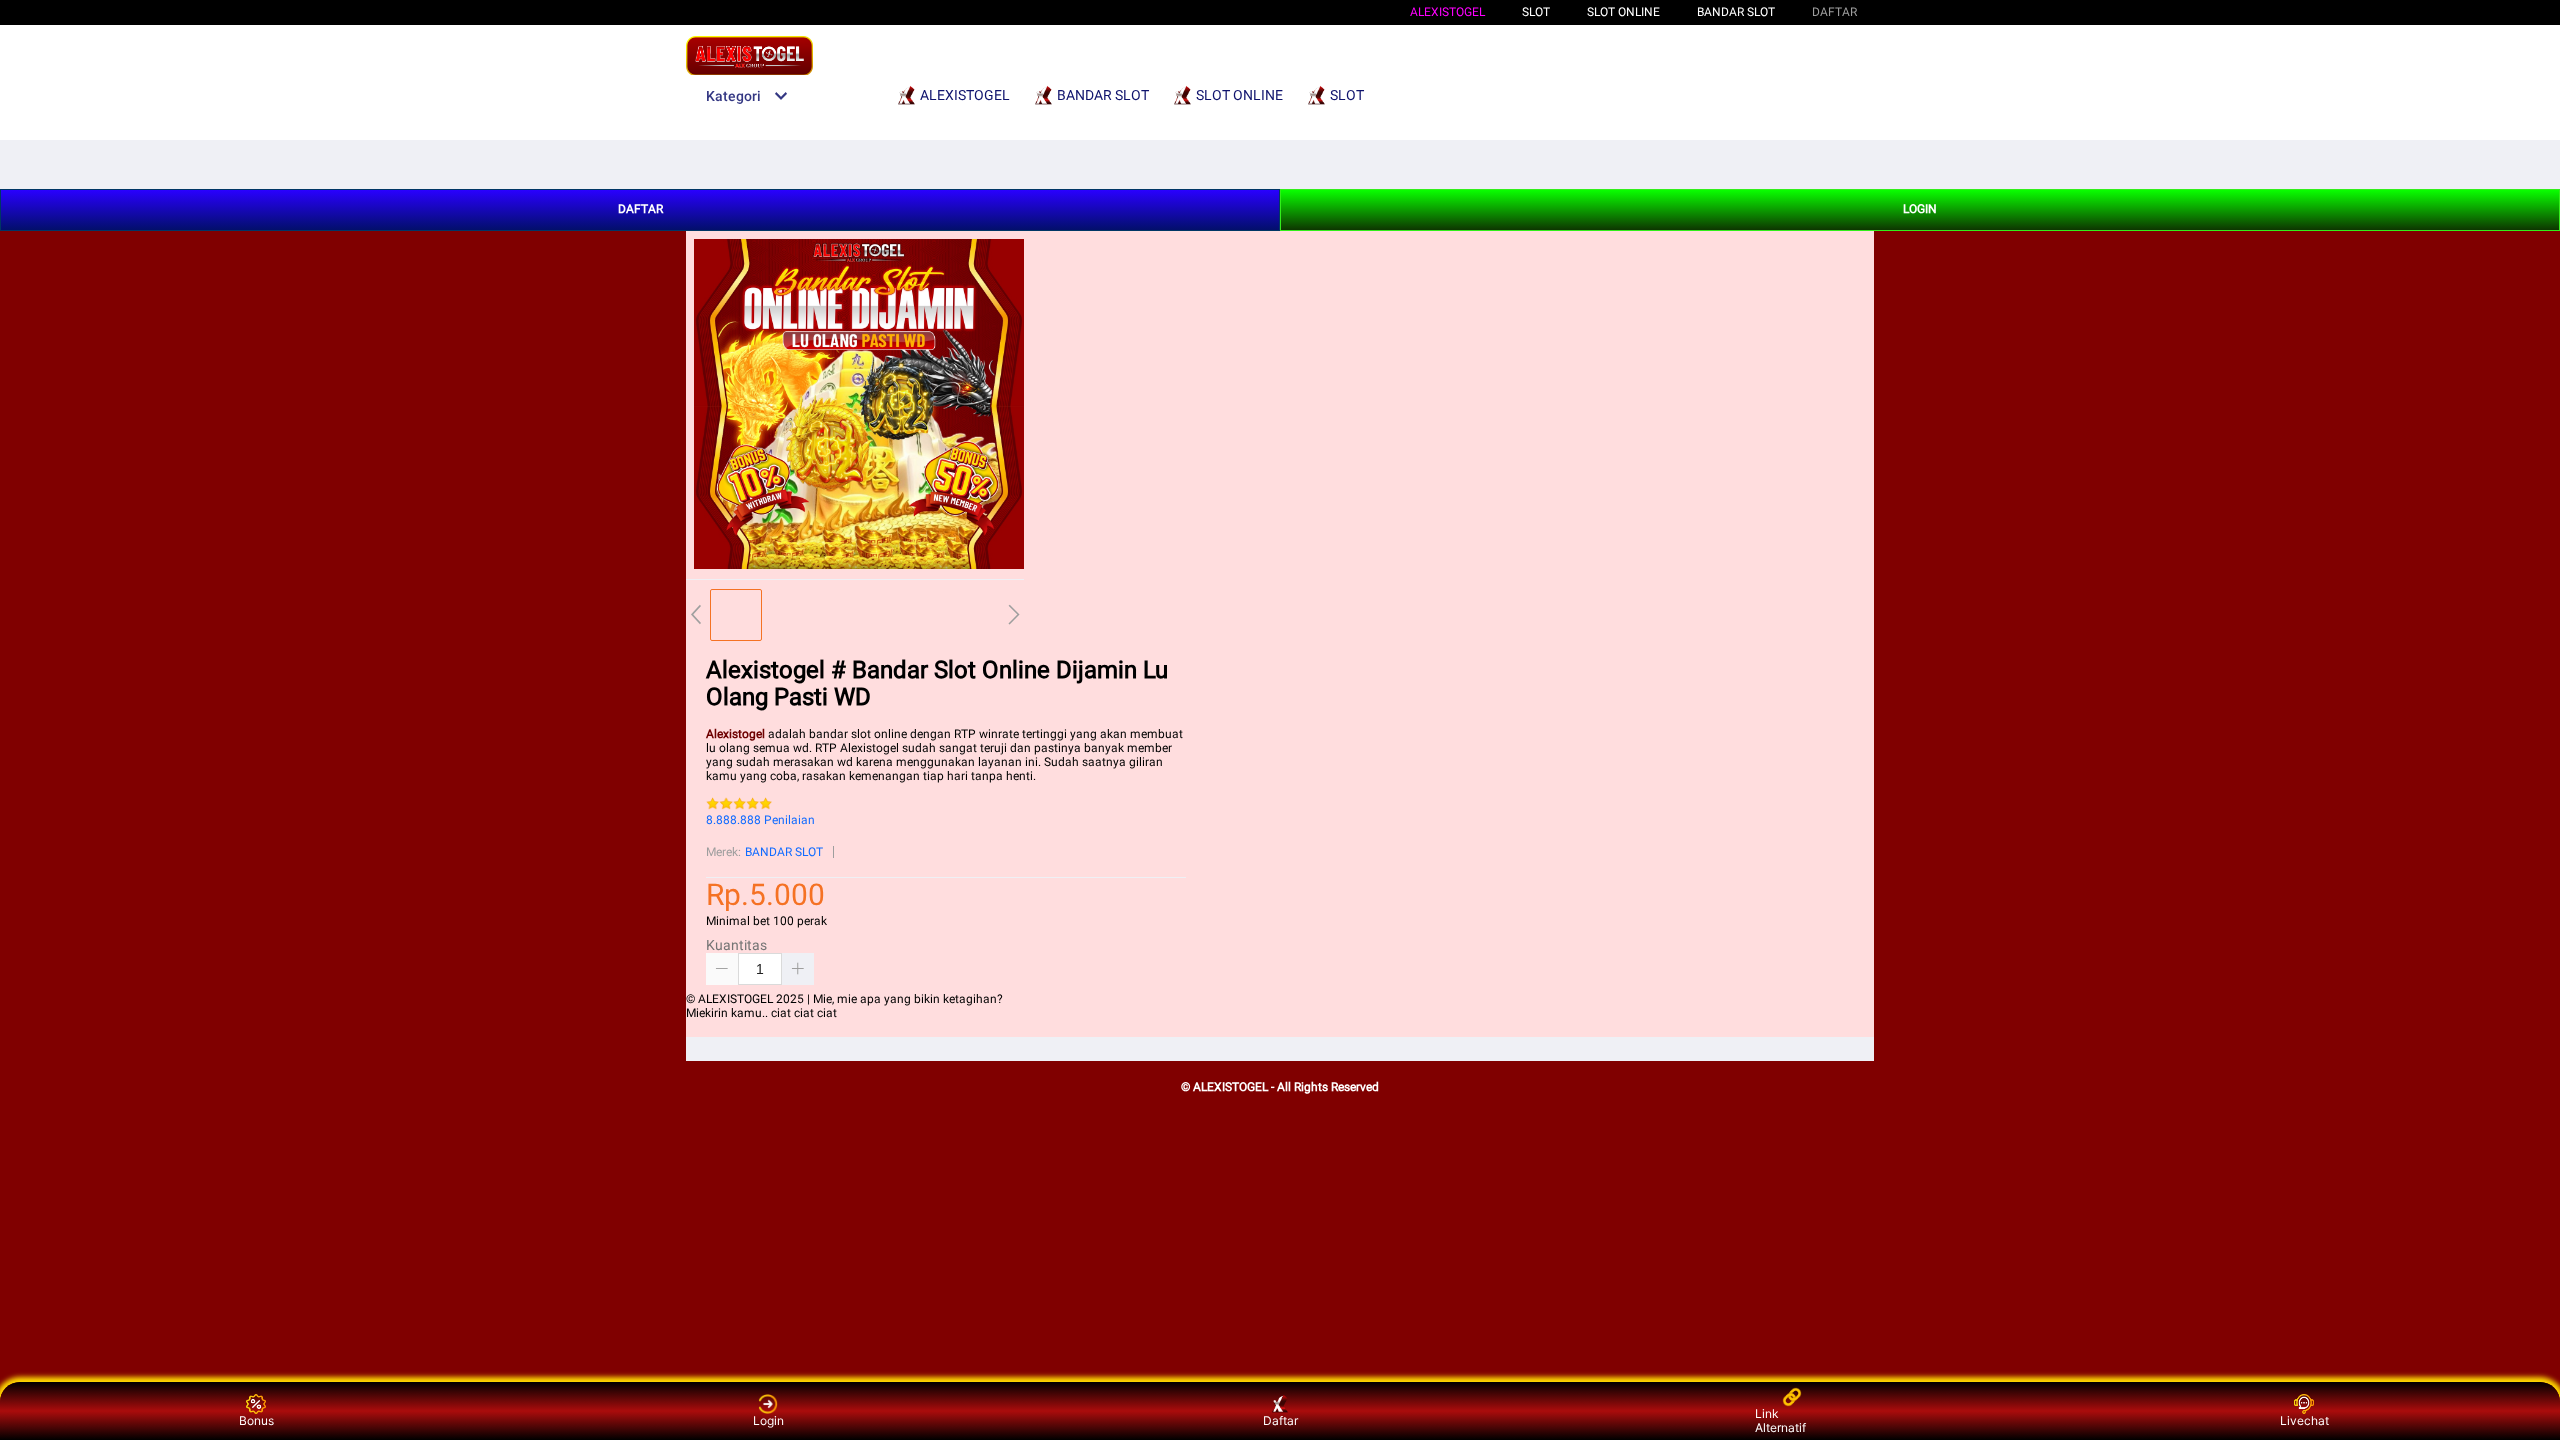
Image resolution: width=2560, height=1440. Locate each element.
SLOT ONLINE (1623, 12)
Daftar (1280, 1420)
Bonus (256, 1420)
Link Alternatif (1780, 1420)
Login (768, 1420)
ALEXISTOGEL (1447, 12)
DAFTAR (1834, 12)
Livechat (2304, 1420)
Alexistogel (735, 734)
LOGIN (1920, 209)
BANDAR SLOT (1736, 12)
